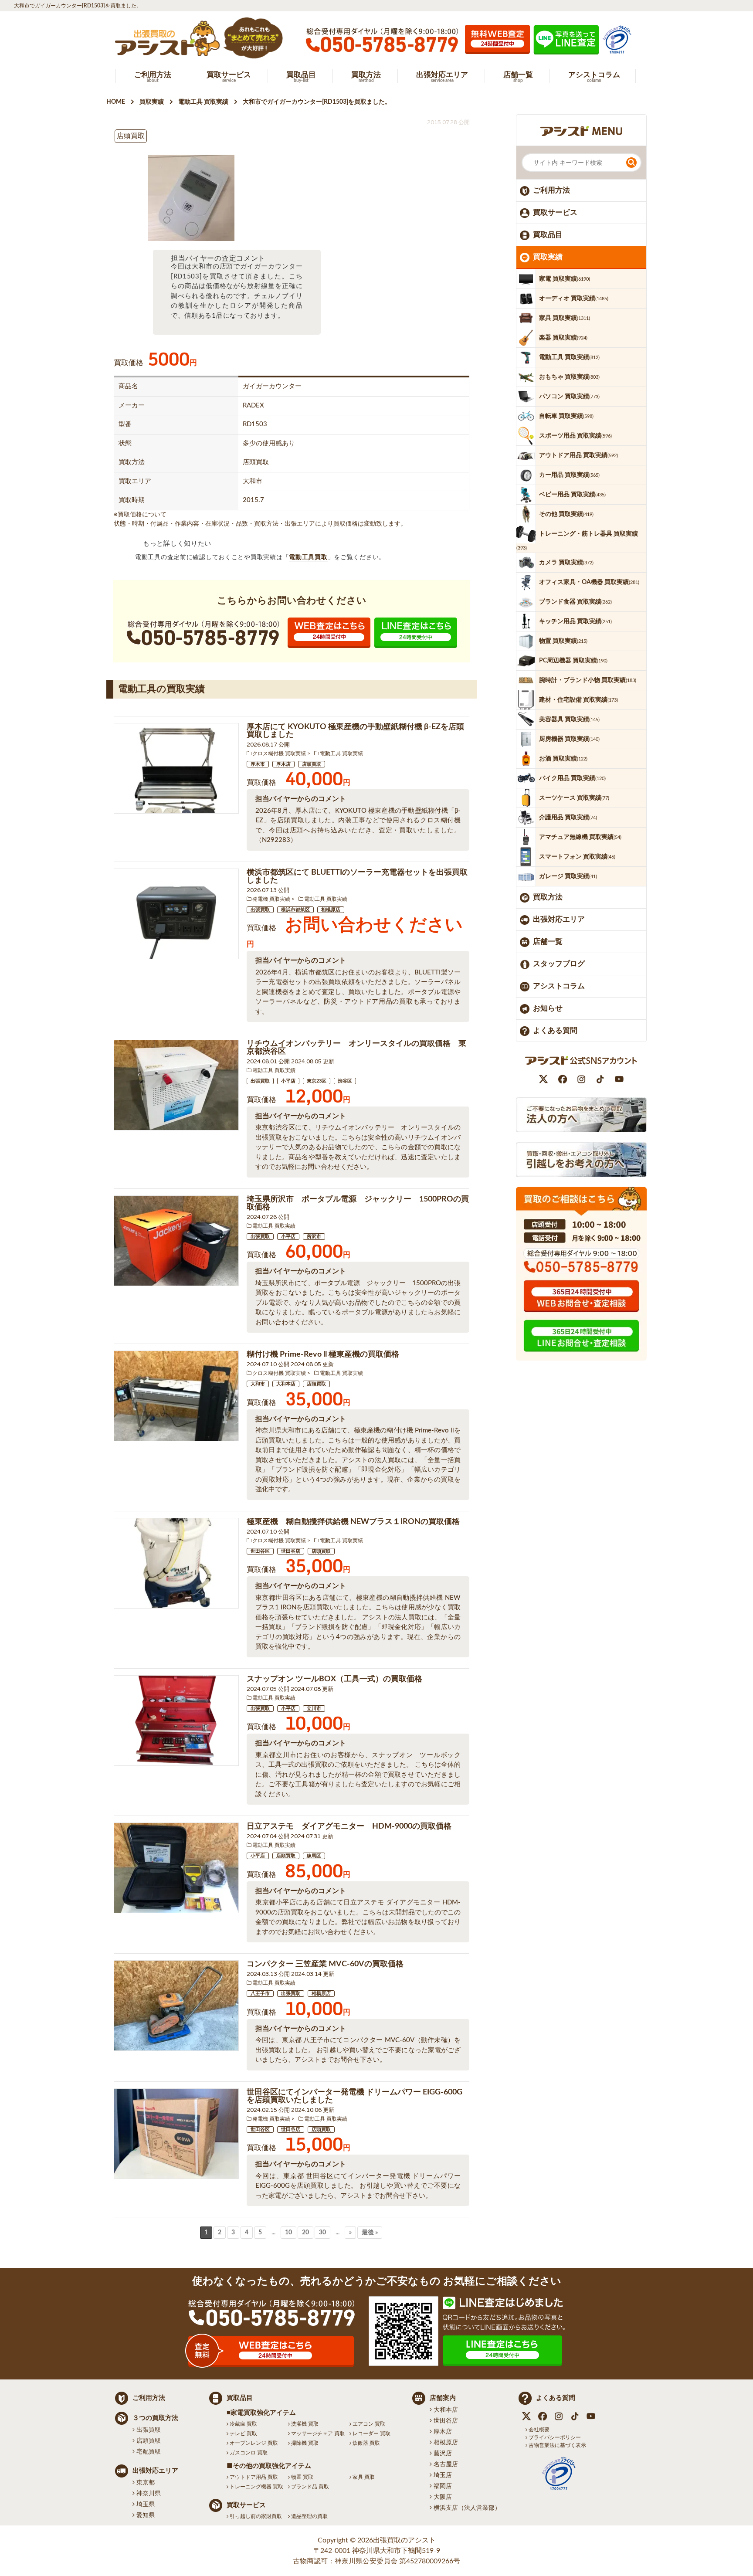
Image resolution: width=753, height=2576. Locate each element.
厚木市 (258, 764)
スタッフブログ (559, 964)
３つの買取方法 (155, 2418)
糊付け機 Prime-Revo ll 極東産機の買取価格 (323, 1354)
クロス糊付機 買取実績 (279, 753)
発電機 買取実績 (271, 899)
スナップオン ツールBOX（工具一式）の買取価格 (334, 1679)
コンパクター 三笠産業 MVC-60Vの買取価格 (325, 1964)
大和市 (258, 1384)
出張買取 (260, 910)
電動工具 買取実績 (341, 753)
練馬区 (314, 1856)
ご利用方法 (551, 190)
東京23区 (317, 1081)
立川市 (314, 1709)
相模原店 (331, 910)
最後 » (370, 2233)
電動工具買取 (308, 557)
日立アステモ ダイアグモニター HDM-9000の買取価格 (349, 1826)
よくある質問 (555, 1030)
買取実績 (548, 257)
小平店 (288, 1081)
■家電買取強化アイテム (261, 2413)
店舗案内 (443, 2398)
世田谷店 (291, 1551)
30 (322, 2233)
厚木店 (283, 764)
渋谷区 (345, 1081)
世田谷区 (260, 1551)
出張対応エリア (559, 919)
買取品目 (548, 235)
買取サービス (555, 212)
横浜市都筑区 (295, 910)
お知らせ (548, 1008)
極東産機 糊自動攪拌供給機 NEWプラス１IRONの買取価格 (353, 1522)
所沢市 (314, 1237)
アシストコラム (559, 986)
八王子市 (260, 1994)
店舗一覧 (548, 942)
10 (288, 2233)
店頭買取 (312, 764)
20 (305, 2233)
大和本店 (286, 1384)
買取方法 (548, 897)
